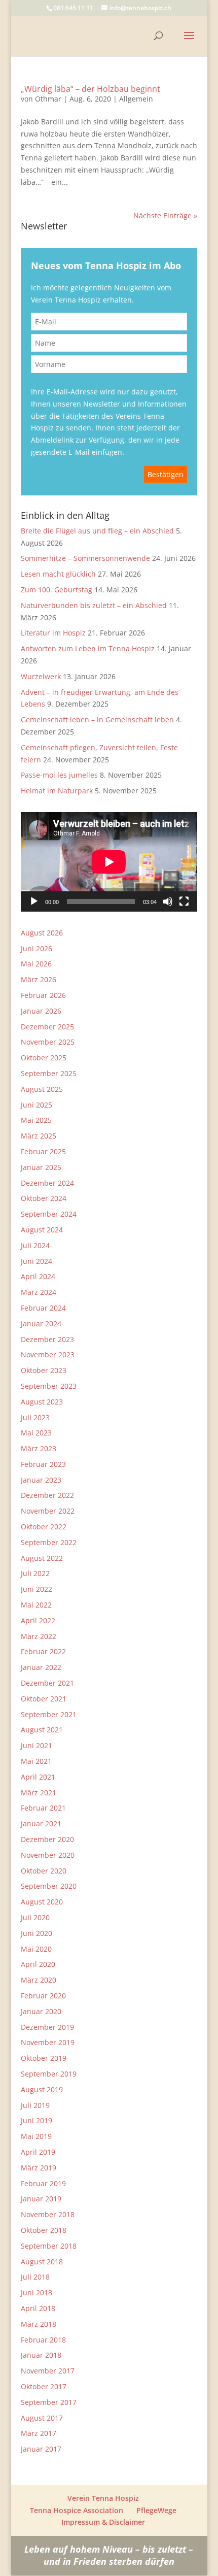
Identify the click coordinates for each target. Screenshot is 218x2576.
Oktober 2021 (44, 1699)
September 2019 (49, 2074)
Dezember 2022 (47, 1495)
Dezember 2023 (47, 1339)
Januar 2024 (41, 1324)
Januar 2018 (41, 2355)
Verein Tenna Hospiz (103, 2498)
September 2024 (49, 1214)
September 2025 (49, 1073)
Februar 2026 (43, 995)
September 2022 (49, 1542)
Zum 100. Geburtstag (57, 590)
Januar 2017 (41, 2449)
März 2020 (39, 1980)
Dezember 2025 (47, 1027)
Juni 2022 (37, 1589)
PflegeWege (156, 2510)
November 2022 (48, 1511)
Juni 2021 (37, 1745)
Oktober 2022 (44, 1527)
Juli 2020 (35, 1917)
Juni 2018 (37, 2293)
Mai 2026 (36, 964)
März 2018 (39, 2324)
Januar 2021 (41, 1824)
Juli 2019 (35, 2105)
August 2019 (42, 2089)
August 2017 (42, 2418)
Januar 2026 (41, 1011)
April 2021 (38, 1777)
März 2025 (39, 1136)
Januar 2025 (41, 1167)
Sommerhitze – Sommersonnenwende (85, 558)
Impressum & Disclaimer (103, 2522)
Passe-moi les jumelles (59, 775)
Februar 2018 (43, 2340)
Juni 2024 (37, 1261)
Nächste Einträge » (165, 215)
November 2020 (48, 1855)
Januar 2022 (41, 1667)
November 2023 (48, 1354)
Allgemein (136, 99)
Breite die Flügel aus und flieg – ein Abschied (97, 531)
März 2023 (39, 1448)
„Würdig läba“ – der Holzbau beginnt (90, 89)
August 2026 (42, 933)
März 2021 (39, 1793)
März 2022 (39, 1636)
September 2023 (49, 1386)
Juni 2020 (37, 1933)
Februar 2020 (43, 1996)
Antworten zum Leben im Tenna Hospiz (88, 648)
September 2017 (49, 2402)
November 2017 (48, 2371)
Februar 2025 (43, 1151)
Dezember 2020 (47, 1839)
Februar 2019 (43, 2183)
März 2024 (39, 1292)
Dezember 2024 (47, 1183)
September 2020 (49, 1886)
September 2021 (49, 1714)
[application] (109, 862)
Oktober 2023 (44, 1370)
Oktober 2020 (44, 1871)
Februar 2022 (43, 1651)
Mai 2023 (36, 1433)
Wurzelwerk (41, 676)
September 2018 (49, 2246)
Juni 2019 (37, 2120)
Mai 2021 (36, 1761)
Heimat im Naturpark (57, 791)
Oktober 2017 (44, 2386)
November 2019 (48, 2042)
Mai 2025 (36, 1120)
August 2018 (42, 2262)
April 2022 (38, 1620)
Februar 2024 (43, 1308)
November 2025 (48, 1042)
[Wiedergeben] (34, 901)
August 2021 (42, 1730)
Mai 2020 (36, 1949)
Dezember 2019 (47, 2027)
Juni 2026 (37, 948)
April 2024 (38, 1276)
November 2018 (48, 2214)
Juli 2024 (35, 1245)
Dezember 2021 (47, 1683)
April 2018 (38, 2308)
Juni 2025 (37, 1105)
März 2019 (39, 2168)
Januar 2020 (41, 2011)
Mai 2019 (36, 2136)
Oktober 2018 (44, 2230)
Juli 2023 (35, 1417)
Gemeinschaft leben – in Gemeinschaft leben (97, 720)
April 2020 (38, 1964)
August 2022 (42, 1558)
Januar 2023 (41, 1480)
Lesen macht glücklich (58, 574)
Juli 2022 (35, 1573)
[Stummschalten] (168, 901)
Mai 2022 (36, 1605)
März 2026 (39, 979)
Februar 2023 (43, 1464)
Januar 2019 (41, 2199)
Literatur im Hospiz (53, 633)
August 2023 (42, 1402)
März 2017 (39, 2433)
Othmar (48, 99)
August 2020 (42, 1902)
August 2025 (42, 1089)
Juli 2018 (35, 2277)
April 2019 (38, 2152)
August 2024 (42, 1230)
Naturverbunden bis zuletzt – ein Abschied (94, 605)
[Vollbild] (184, 901)
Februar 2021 (43, 1808)
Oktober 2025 (44, 1058)
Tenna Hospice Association (77, 2510)
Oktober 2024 (44, 1198)
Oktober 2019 (44, 2058)
